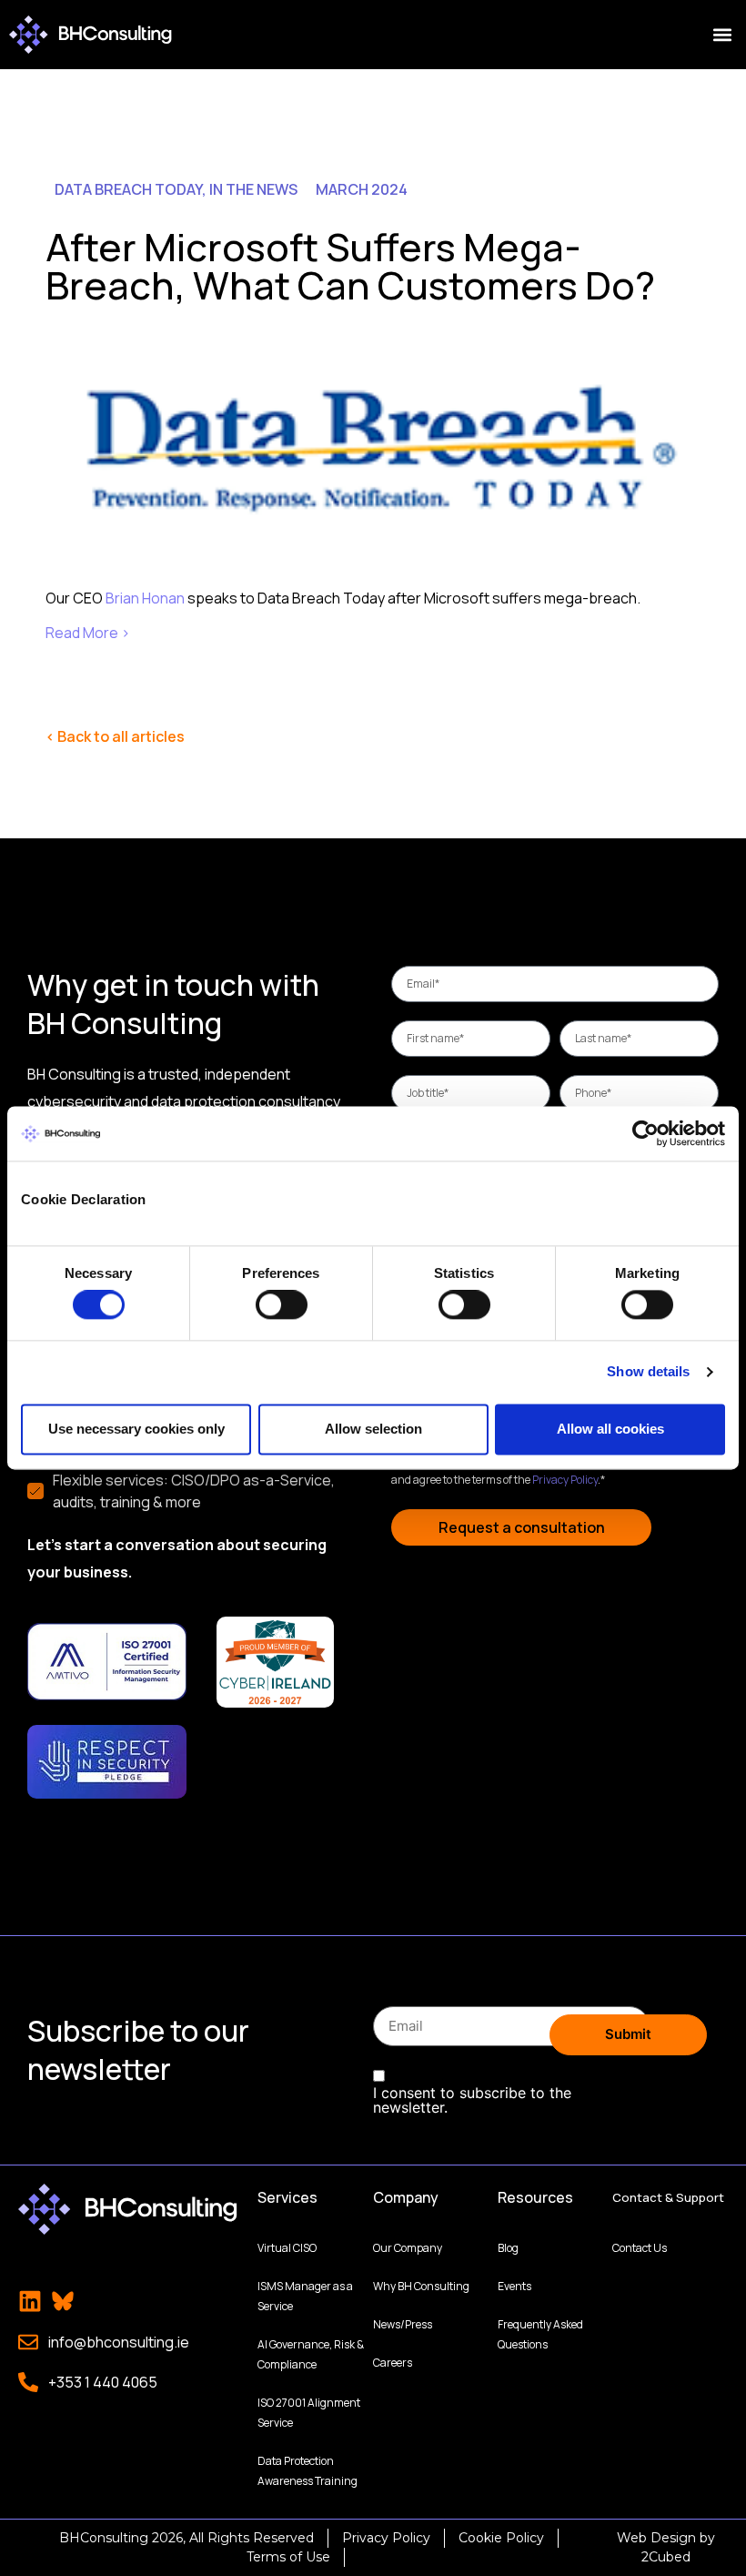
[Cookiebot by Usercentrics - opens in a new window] (645, 1133)
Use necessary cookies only (136, 1429)
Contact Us (640, 2248)
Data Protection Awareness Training (307, 2471)
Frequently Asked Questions (540, 2334)
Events (514, 2286)
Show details (648, 1372)
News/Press (403, 2324)
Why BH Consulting (421, 2286)
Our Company (408, 2248)
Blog (508, 2248)
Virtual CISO (287, 2248)
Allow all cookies (610, 1429)
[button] (722, 35)
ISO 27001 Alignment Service (309, 2413)
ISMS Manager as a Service (305, 2296)
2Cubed (666, 2557)
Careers (393, 2363)
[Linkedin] (30, 2301)
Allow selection (373, 1429)
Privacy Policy (565, 1480)
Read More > (89, 633)
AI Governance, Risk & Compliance (311, 2354)
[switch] (282, 1305)
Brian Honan (145, 598)
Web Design (656, 2538)
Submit (628, 2034)
